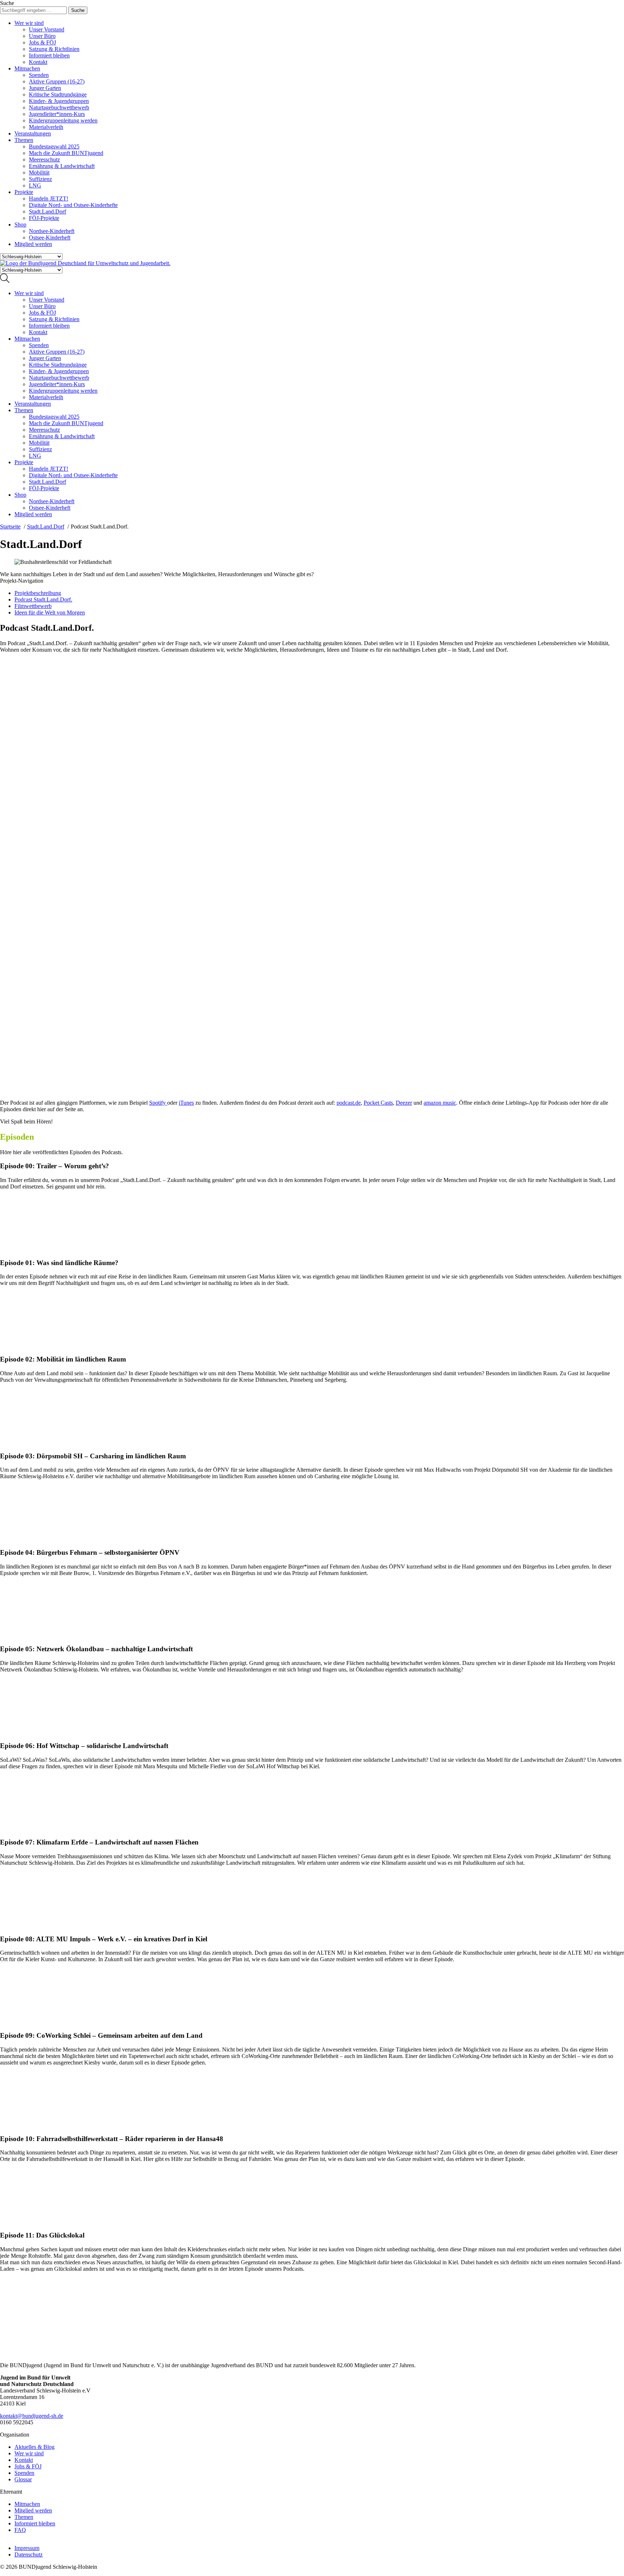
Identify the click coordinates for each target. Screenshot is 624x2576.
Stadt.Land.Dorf (47, 212)
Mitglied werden (33, 244)
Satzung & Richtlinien (54, 49)
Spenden (39, 75)
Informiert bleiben (49, 55)
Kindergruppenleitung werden (63, 120)
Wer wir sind (29, 23)
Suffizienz (40, 179)
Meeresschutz (44, 159)
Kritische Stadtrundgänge (58, 94)
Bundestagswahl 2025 (54, 146)
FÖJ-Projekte (44, 218)
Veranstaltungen (33, 133)
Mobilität (39, 172)
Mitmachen (27, 68)
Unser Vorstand (47, 29)
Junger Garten (45, 88)
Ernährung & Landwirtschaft (62, 166)
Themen (24, 140)
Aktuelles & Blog (34, 2447)
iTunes (186, 1103)
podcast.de (349, 1103)
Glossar (23, 2479)
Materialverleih (46, 127)
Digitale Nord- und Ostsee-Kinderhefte (73, 205)
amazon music (440, 1103)
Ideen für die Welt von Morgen (50, 612)
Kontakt (38, 62)
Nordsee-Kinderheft (52, 231)
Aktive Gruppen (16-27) (57, 81)
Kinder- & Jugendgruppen (59, 101)
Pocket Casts (378, 1103)
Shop (20, 225)
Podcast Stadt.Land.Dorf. (43, 599)
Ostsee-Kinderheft (50, 238)
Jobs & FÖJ (42, 42)
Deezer (404, 1103)
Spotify (157, 1103)
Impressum (27, 2548)
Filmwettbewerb (33, 606)
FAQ (20, 2530)
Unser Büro (42, 36)
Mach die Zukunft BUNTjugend (66, 153)
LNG (35, 185)
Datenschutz (29, 2555)
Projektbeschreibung (38, 593)
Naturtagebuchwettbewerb (59, 107)
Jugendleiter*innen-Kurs (57, 114)
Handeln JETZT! (49, 199)
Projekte (24, 192)
